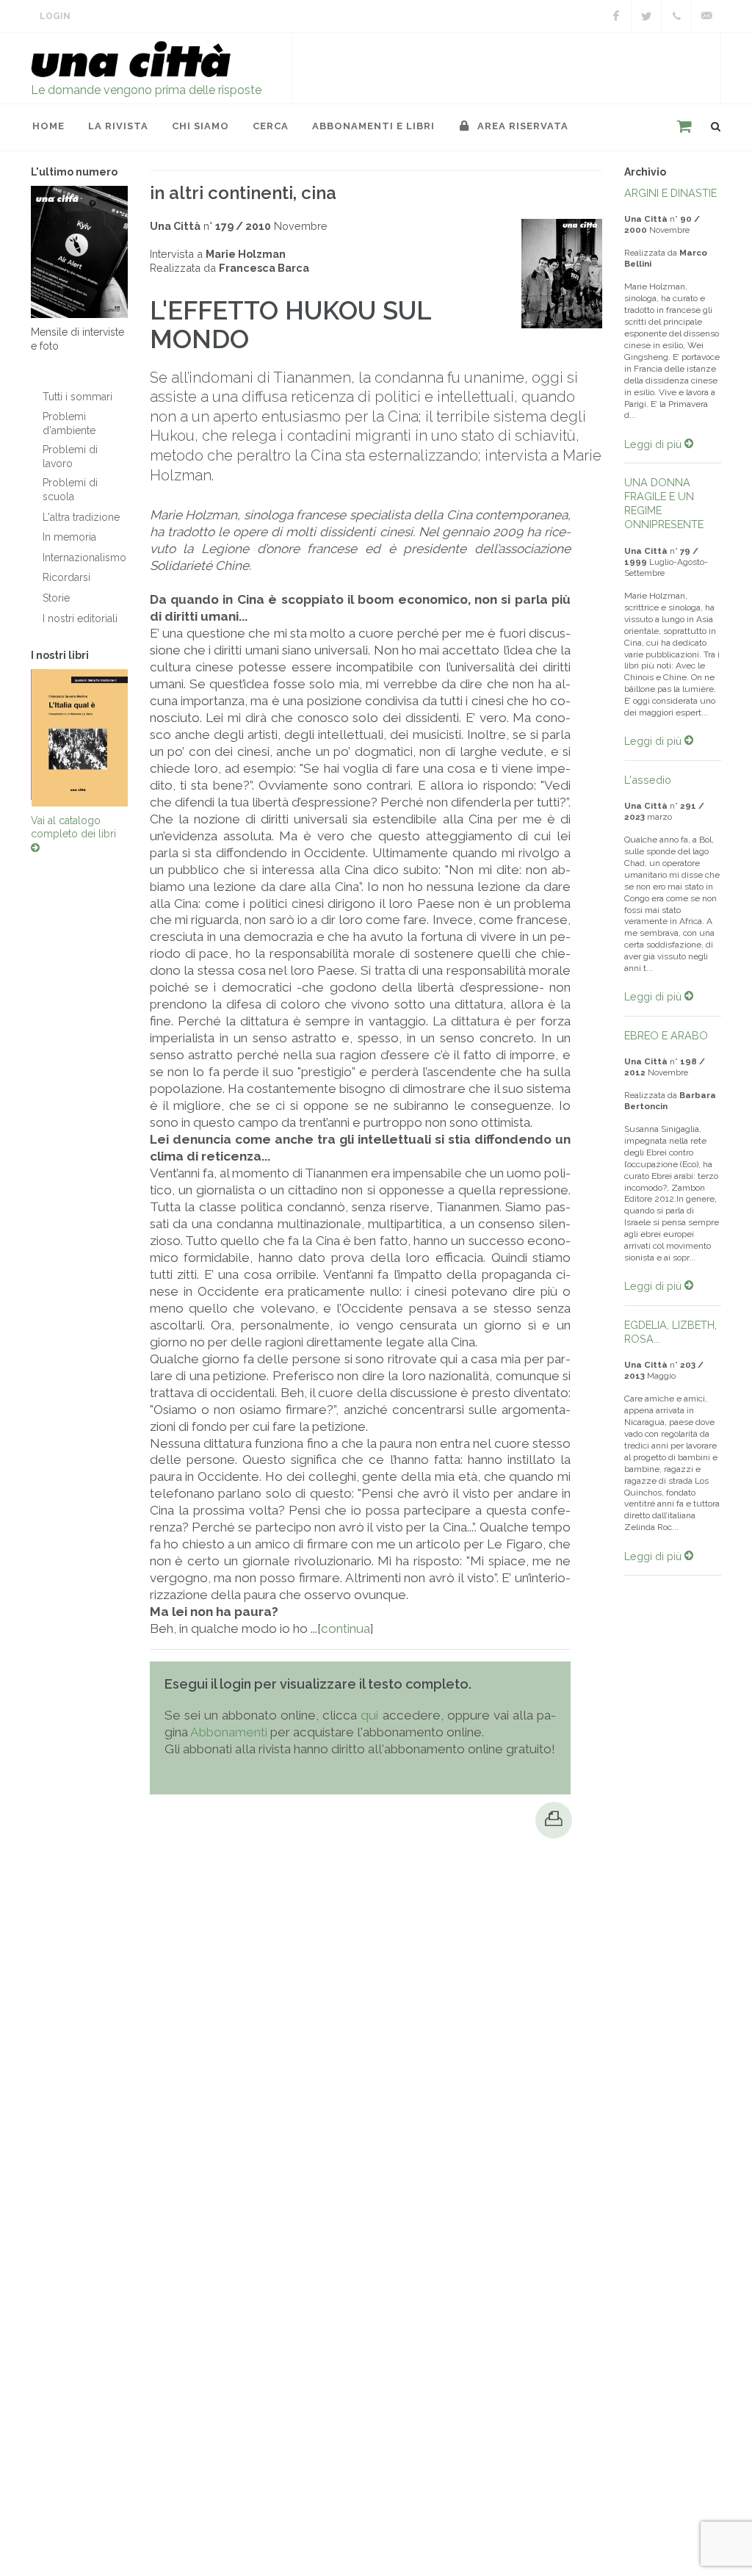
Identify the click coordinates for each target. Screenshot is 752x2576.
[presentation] (18, 737)
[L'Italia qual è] (80, 738)
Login (55, 16)
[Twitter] (646, 16)
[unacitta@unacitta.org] (706, 16)
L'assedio (648, 780)
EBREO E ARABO (666, 1035)
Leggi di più (654, 444)
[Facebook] (616, 16)
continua (346, 1628)
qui (369, 1715)
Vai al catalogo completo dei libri (73, 827)
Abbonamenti (229, 1732)
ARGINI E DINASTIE (670, 193)
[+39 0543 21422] (676, 16)
